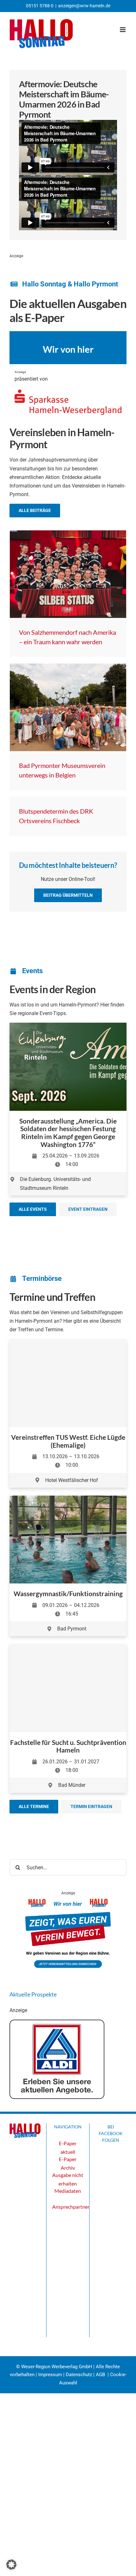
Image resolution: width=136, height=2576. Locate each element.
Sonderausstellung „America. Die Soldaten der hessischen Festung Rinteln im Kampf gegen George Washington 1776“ (68, 1133)
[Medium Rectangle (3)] (68, 1901)
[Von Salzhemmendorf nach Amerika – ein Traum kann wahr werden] (68, 574)
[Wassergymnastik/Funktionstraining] (68, 1500)
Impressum (50, 2375)
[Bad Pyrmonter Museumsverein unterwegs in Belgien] (68, 707)
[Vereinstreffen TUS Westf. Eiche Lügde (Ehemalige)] (68, 1383)
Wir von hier (68, 349)
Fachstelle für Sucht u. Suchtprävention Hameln (68, 1746)
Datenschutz (79, 2375)
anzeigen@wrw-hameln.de (84, 6)
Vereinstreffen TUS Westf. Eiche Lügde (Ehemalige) (68, 1441)
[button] (11, 2565)
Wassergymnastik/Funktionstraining (68, 1593)
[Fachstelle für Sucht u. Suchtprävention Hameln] (68, 1688)
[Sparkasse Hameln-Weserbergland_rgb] (68, 392)
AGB (100, 2375)
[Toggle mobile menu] (123, 30)
